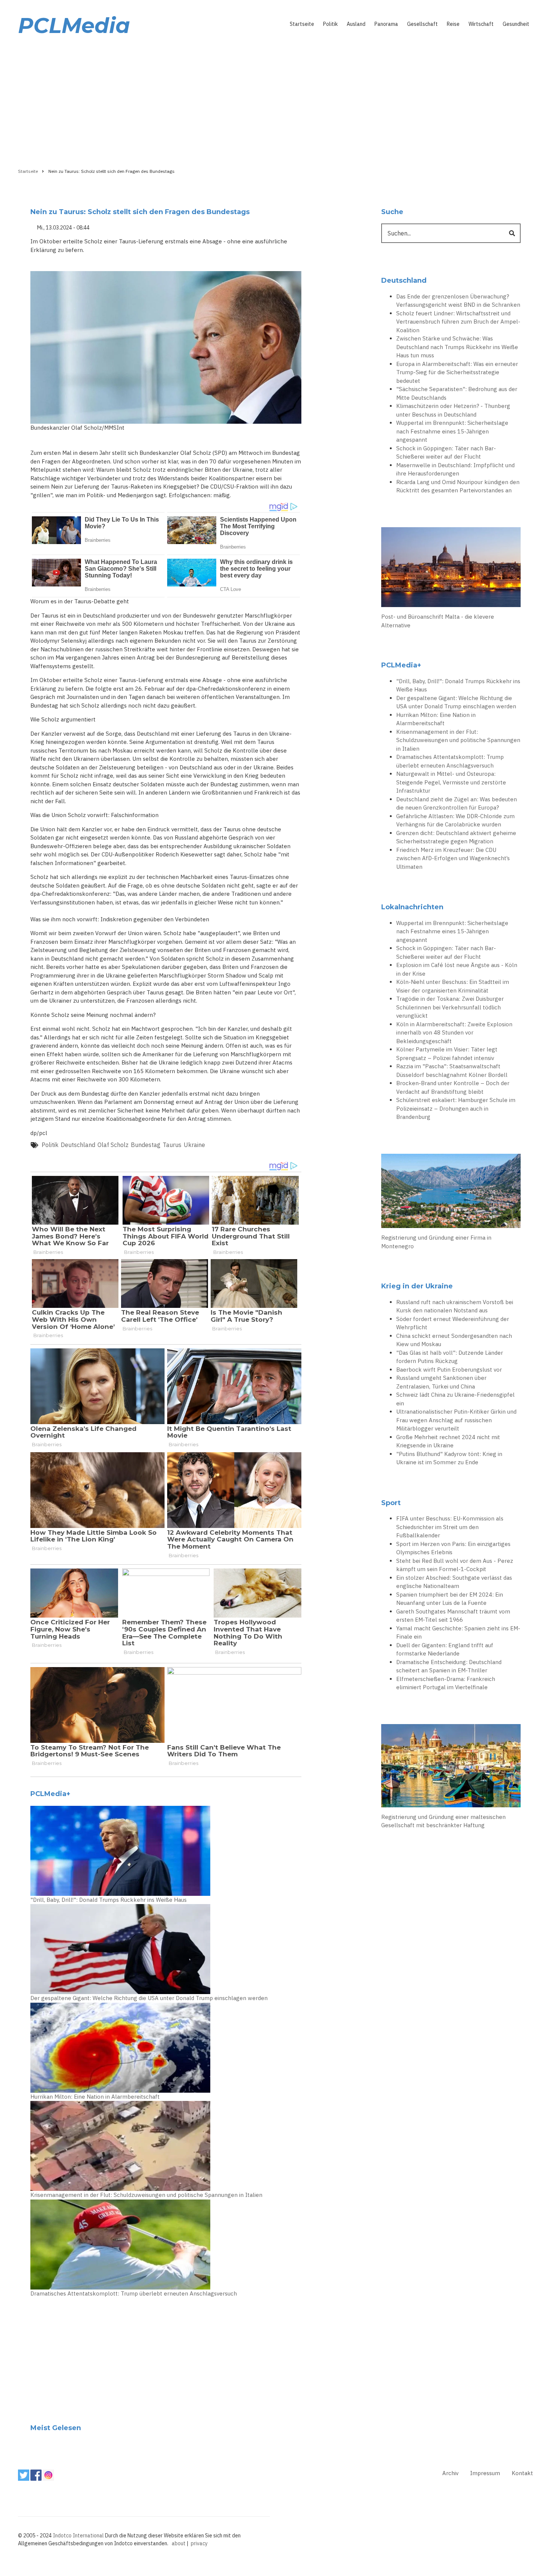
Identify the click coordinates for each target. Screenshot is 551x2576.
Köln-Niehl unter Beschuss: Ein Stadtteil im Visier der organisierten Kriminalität (453, 986)
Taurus (172, 1145)
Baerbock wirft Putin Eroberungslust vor (449, 1370)
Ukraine (194, 1145)
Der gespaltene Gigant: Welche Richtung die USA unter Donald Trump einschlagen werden (149, 1998)
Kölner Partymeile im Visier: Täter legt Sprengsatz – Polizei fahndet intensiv (447, 1054)
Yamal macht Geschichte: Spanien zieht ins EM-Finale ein (458, 1633)
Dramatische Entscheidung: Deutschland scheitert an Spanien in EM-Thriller (449, 1666)
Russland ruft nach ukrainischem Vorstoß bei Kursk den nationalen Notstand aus (455, 1306)
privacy (199, 2543)
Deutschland (78, 1145)
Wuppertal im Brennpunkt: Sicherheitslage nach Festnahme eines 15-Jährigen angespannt (452, 431)
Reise (453, 24)
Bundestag (146, 1145)
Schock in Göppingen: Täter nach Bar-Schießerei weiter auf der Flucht (446, 453)
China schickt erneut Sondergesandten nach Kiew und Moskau (454, 1340)
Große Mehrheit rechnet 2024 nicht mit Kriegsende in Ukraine (448, 1441)
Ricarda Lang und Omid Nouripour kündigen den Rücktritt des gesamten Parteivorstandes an (458, 486)
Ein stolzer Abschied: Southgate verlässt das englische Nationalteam (454, 1582)
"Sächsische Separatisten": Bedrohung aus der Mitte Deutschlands (457, 393)
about (179, 2543)
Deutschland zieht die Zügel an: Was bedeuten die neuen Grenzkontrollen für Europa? (457, 804)
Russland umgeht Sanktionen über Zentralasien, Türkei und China (441, 1382)
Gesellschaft (422, 24)
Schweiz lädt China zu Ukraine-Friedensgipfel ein (455, 1399)
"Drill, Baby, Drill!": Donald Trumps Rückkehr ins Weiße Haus (109, 1900)
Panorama (386, 24)
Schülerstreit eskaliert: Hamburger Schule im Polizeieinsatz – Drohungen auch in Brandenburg (456, 1108)
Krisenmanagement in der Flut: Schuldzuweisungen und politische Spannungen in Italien (146, 2195)
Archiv (450, 2473)
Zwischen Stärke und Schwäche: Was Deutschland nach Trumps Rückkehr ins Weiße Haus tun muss (457, 347)
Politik (330, 24)
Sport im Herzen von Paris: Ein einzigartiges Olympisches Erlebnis (453, 1548)
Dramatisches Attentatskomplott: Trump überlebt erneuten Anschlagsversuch (134, 2293)
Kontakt (522, 2473)
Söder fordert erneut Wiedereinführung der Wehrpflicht (453, 1323)
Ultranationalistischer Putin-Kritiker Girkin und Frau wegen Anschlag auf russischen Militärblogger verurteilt (456, 1420)
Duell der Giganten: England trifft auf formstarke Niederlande (445, 1649)
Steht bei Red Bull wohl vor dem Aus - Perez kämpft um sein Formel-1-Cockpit (455, 1565)
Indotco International (78, 2536)
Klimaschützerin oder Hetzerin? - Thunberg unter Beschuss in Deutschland (453, 410)
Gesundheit (516, 24)
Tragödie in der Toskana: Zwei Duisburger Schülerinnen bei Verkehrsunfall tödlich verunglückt (450, 1007)
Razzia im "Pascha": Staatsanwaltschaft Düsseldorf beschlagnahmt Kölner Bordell (452, 1071)
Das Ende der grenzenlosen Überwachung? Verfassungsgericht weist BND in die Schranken (458, 301)
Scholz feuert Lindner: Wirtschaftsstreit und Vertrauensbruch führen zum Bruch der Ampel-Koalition (458, 322)
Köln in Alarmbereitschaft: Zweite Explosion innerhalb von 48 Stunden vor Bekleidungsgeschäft (454, 1033)
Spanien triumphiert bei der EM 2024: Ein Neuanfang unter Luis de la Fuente (450, 1599)
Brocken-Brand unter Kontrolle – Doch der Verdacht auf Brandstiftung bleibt (453, 1087)
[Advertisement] (275, 100)
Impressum (485, 2473)
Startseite (302, 24)
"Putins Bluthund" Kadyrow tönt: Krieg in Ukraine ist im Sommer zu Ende (449, 1458)
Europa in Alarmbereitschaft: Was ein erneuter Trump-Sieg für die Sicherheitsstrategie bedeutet (457, 372)
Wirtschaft (481, 24)
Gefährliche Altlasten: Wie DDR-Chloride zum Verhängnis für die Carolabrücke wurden (455, 820)
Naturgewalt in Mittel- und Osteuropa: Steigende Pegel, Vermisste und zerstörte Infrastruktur (451, 782)
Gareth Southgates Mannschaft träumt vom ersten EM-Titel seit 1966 (453, 1616)
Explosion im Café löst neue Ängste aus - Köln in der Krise (457, 969)
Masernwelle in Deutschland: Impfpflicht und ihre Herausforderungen (455, 469)
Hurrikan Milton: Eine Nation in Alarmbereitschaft (95, 2097)
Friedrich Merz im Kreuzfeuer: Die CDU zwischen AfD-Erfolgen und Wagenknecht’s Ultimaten (453, 858)
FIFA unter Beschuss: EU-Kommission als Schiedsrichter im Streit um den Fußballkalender (450, 1527)
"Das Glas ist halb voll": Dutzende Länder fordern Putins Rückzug (450, 1357)
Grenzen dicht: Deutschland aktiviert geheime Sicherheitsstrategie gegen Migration (456, 837)
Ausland (356, 24)
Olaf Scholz (113, 1145)
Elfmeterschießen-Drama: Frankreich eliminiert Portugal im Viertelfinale (446, 1683)
